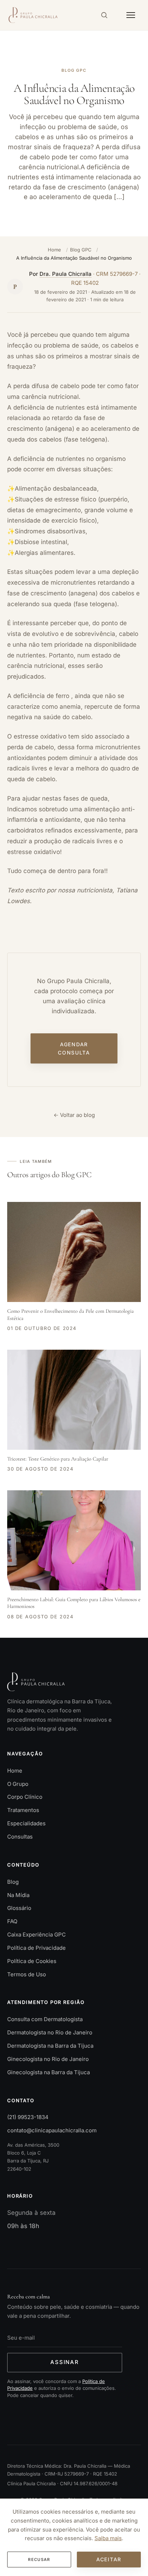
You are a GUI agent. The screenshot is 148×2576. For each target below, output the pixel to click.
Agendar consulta (74, 1048)
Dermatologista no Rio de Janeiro (50, 2032)
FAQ (12, 1921)
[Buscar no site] (104, 15)
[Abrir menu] (131, 15)
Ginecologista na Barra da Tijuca (48, 2072)
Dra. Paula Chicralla (66, 274)
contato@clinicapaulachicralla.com (52, 2130)
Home (54, 250)
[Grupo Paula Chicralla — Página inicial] (33, 15)
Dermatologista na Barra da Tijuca (50, 2046)
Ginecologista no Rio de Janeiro (48, 2059)
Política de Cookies (32, 1961)
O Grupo (18, 1784)
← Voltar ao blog (74, 1115)
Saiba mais (108, 2538)
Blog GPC (81, 250)
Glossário (19, 1908)
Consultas (20, 1837)
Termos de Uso (27, 1974)
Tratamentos (23, 1810)
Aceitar (109, 2559)
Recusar (39, 2560)
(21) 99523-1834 (28, 2117)
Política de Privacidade (36, 1948)
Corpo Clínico (25, 1797)
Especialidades (26, 1823)
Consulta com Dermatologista (45, 2019)
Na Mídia (18, 1895)
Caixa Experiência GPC (36, 1935)
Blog (13, 1882)
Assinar (65, 2362)
